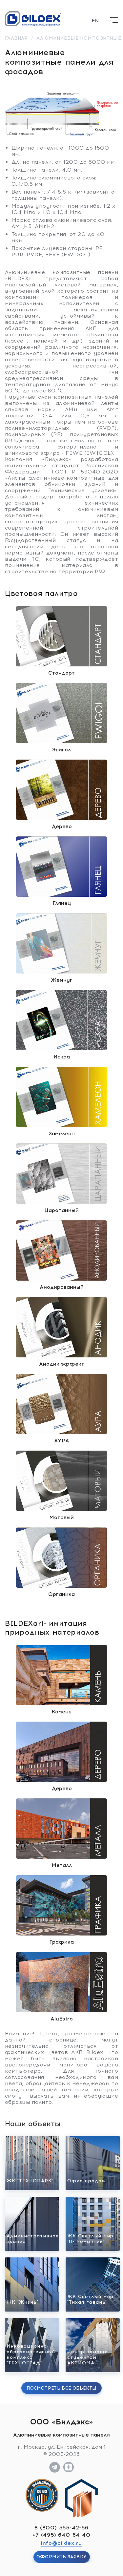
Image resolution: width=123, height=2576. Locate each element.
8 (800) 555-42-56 (61, 2528)
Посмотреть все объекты (61, 2388)
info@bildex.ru (61, 2543)
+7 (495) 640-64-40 (61, 2535)
